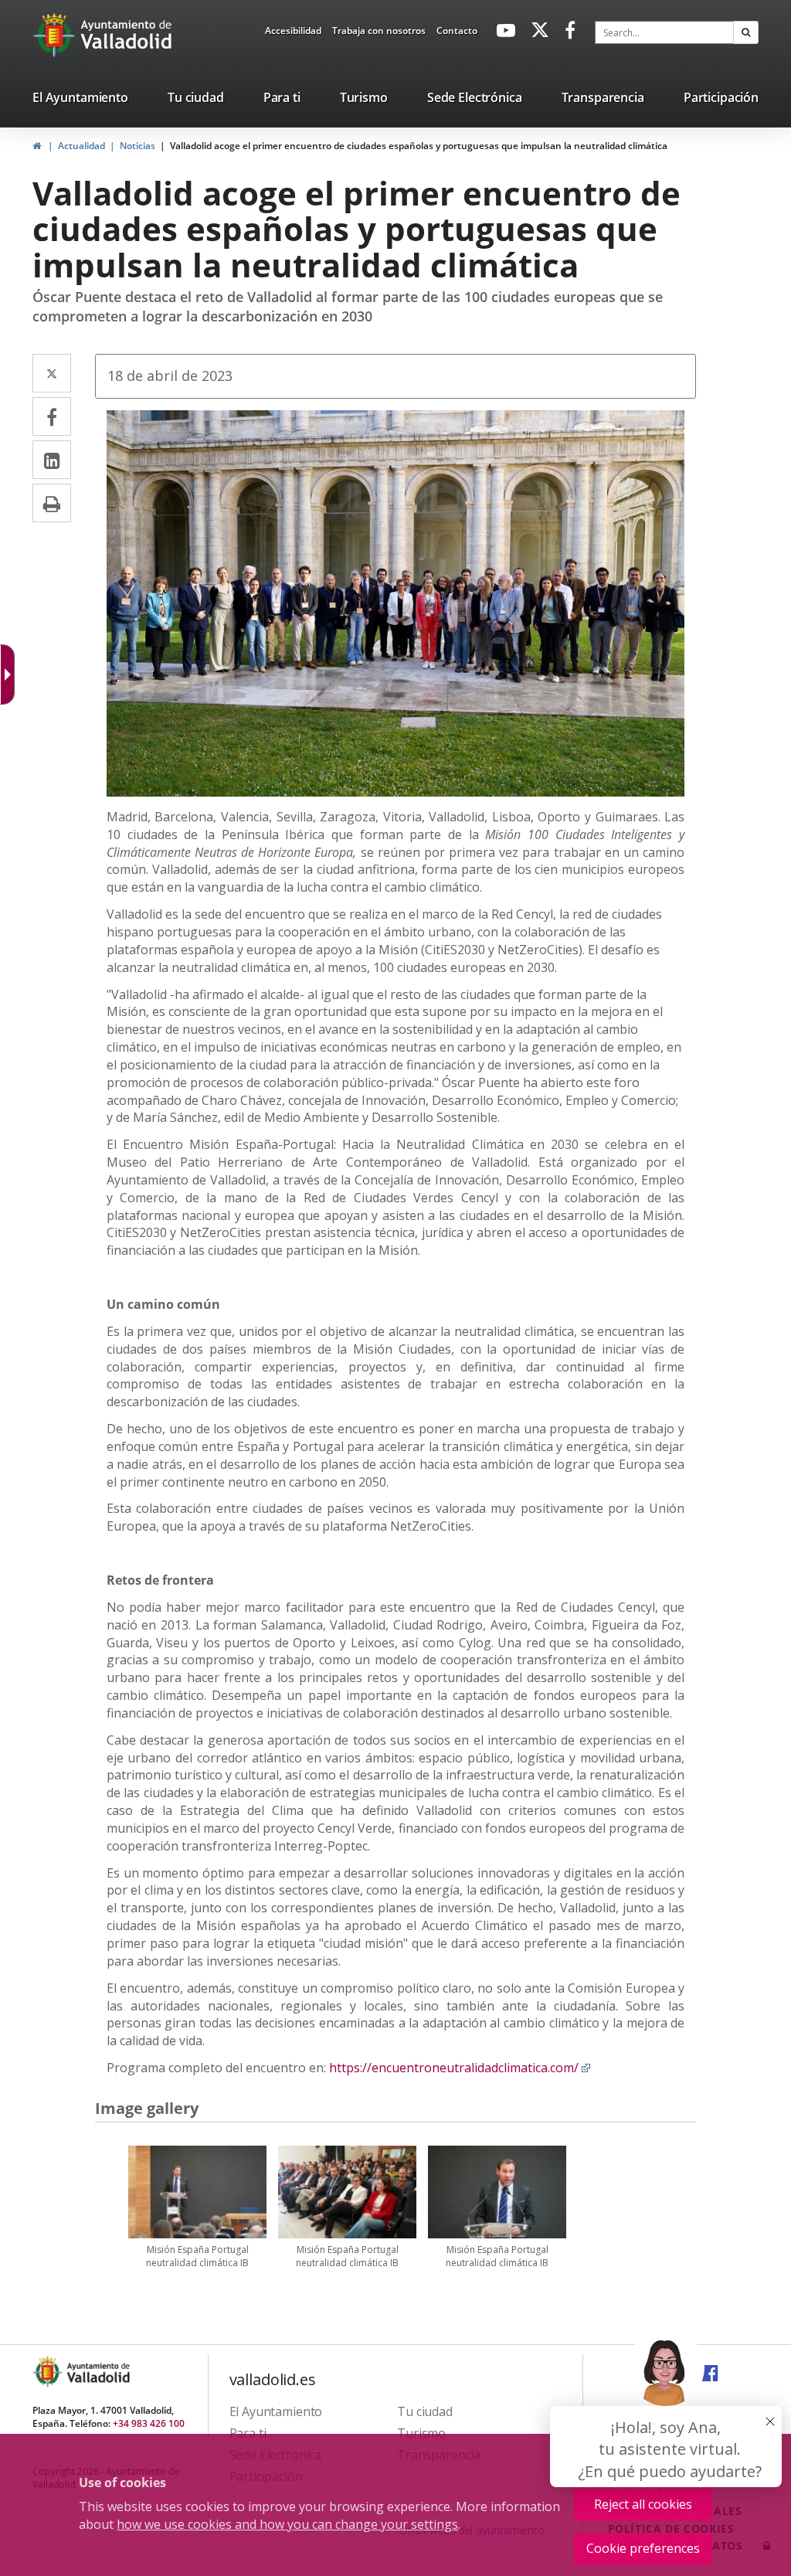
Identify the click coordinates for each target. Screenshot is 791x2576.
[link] (293, 33)
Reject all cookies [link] (643, 2504)
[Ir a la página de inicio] (56, 35)
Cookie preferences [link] (643, 2548)
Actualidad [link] (81, 146)
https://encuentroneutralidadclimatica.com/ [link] (460, 2068)
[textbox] (664, 32)
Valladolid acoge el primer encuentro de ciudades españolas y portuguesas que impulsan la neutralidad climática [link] (419, 146)
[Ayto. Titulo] (97, 2372)
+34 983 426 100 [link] (149, 2423)
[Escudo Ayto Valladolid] (49, 2372)
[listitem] (80, 100)
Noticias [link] (137, 146)
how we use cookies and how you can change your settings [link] (287, 2524)
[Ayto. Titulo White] (127, 35)
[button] (746, 32)
